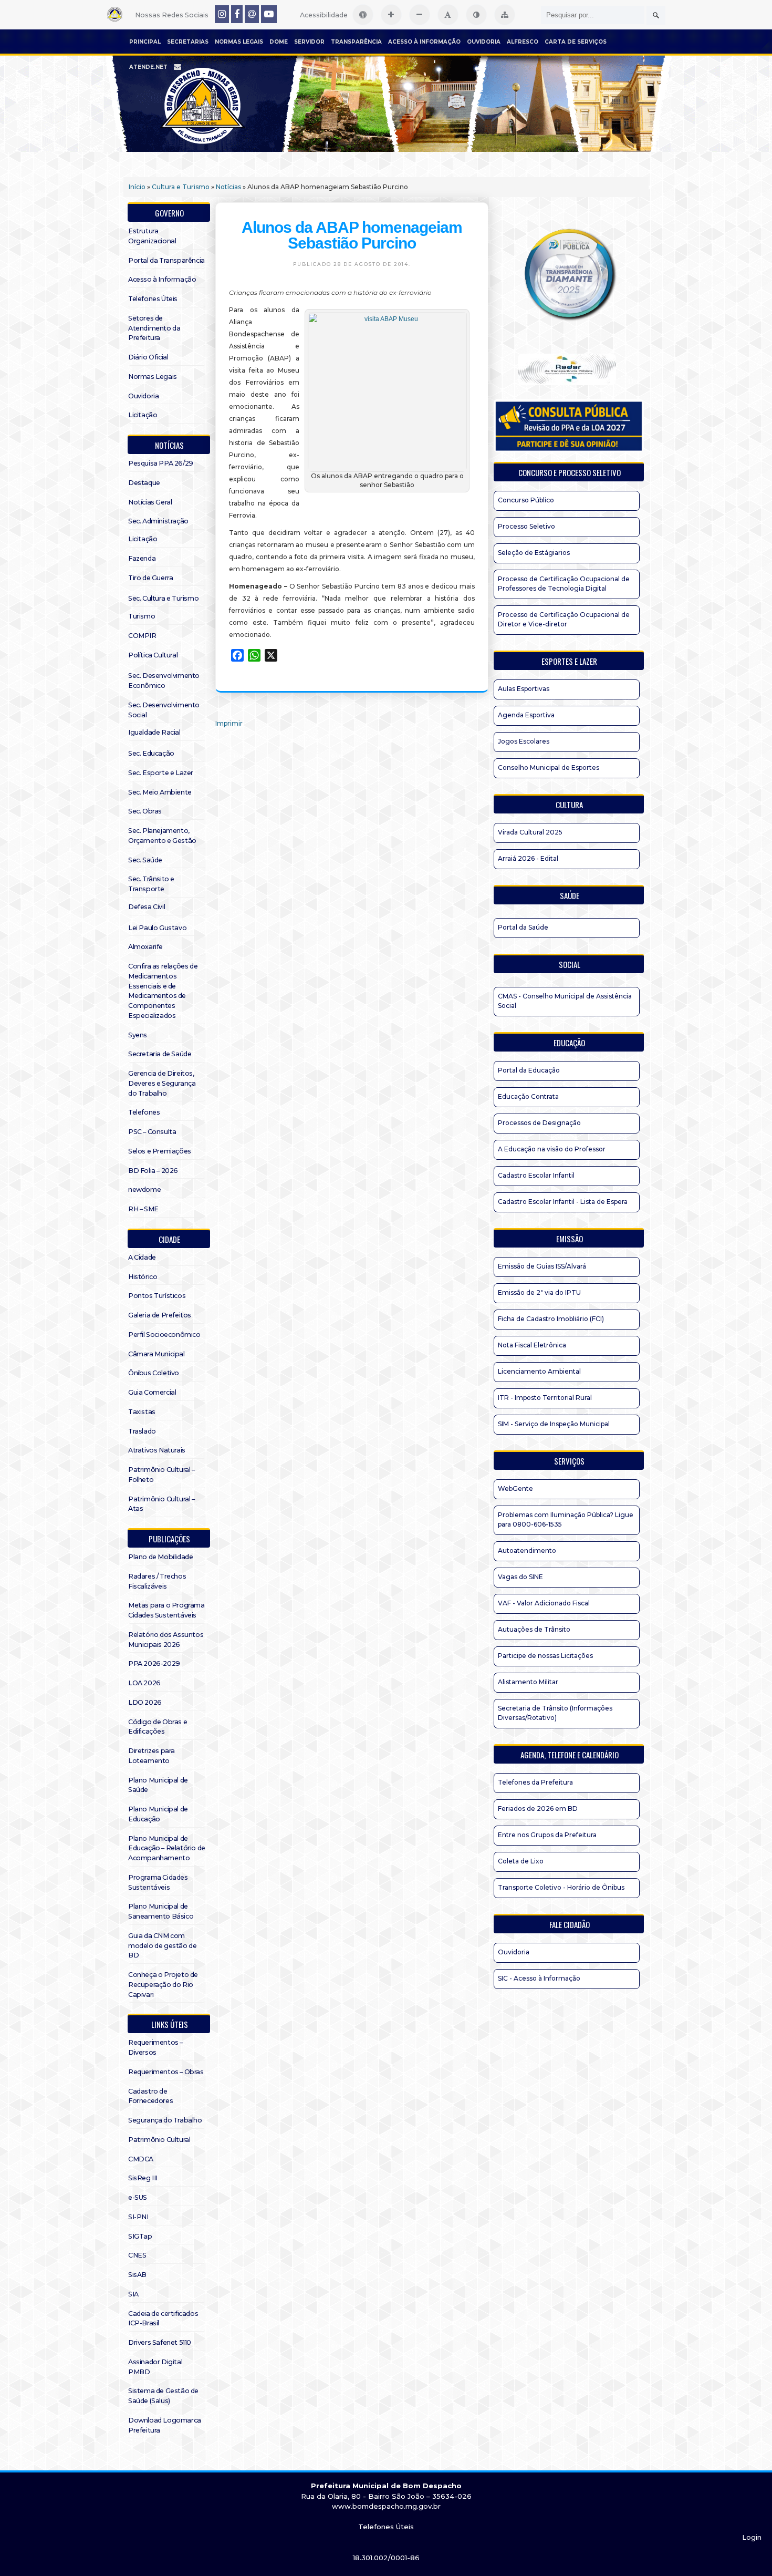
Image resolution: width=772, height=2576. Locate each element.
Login (752, 2537)
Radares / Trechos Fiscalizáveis (157, 1581)
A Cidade (142, 1257)
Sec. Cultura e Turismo (163, 598)
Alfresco (523, 42)
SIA (133, 2294)
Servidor (309, 42)
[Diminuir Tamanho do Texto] (420, 15)
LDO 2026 (145, 1702)
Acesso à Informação (424, 42)
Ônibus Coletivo (154, 1373)
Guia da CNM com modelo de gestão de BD (162, 1946)
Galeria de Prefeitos (160, 1315)
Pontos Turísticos (157, 1296)
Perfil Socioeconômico (164, 1335)
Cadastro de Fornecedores (150, 2096)
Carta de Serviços (576, 42)
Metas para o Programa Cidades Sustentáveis (166, 1610)
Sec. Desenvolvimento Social (164, 710)
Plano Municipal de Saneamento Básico (161, 1911)
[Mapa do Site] (505, 15)
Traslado (142, 1431)
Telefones (144, 1112)
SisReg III (143, 2178)
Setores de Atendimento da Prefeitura (154, 328)
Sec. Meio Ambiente (160, 792)
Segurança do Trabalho (165, 2120)
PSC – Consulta (152, 1132)
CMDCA (141, 2159)
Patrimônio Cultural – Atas (161, 1504)
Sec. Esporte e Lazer (161, 773)
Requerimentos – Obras (166, 2072)
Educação (569, 1043)
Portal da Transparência (166, 260)
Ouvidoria (484, 42)
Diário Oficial (148, 357)
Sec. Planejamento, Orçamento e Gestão (162, 836)
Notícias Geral (150, 502)
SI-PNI (138, 2217)
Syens (138, 1035)
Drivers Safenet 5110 (160, 2342)
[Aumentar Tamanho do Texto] (391, 15)
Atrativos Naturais (157, 1450)
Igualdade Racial (154, 732)
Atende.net (148, 67)
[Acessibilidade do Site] (363, 15)
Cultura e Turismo (181, 187)
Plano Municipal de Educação (158, 1814)
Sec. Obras (145, 811)
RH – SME (143, 1209)
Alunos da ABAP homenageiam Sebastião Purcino (352, 235)
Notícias (228, 187)
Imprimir (229, 723)
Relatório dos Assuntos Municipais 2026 (166, 1640)
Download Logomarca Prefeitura (165, 2425)
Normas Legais (239, 42)
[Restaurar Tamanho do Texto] (448, 15)
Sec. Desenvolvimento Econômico (164, 681)
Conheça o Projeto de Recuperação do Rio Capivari (163, 1985)
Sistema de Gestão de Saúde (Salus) (163, 2396)
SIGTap (140, 2236)
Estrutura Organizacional (152, 236)
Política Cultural (153, 655)
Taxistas (142, 1412)
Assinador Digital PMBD (155, 2367)
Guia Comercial (152, 1392)
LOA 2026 (144, 1683)
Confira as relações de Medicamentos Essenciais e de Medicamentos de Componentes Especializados (163, 991)
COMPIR (142, 636)
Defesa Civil (147, 907)
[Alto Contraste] (476, 15)
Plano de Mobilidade (160, 1557)
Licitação (143, 415)
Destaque (144, 483)
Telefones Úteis (153, 299)
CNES (137, 2255)
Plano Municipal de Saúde (158, 1785)
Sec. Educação (151, 753)
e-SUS (138, 2197)
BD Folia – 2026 (153, 1171)
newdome (144, 1189)
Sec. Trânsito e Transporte (151, 884)
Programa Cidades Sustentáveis (158, 1882)
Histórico (143, 1277)
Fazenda (142, 558)
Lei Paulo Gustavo (157, 928)
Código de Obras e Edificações (158, 1727)
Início (137, 187)
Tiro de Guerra (150, 578)
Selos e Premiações (160, 1151)
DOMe (279, 42)
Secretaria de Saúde (160, 1054)
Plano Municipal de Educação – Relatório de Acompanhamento (167, 1848)
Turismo (142, 616)
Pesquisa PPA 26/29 (161, 463)
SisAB (137, 2275)
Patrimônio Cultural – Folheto (161, 1475)
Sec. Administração (158, 521)
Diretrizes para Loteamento (152, 1756)
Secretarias (188, 42)
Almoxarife (145, 947)
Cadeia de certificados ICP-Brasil (163, 2319)
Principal (145, 42)
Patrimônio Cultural (159, 2140)
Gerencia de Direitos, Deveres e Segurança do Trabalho (162, 1083)
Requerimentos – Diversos (155, 2047)
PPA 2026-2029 (154, 1663)
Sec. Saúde (145, 860)
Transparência (356, 42)
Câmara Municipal (157, 1354)
